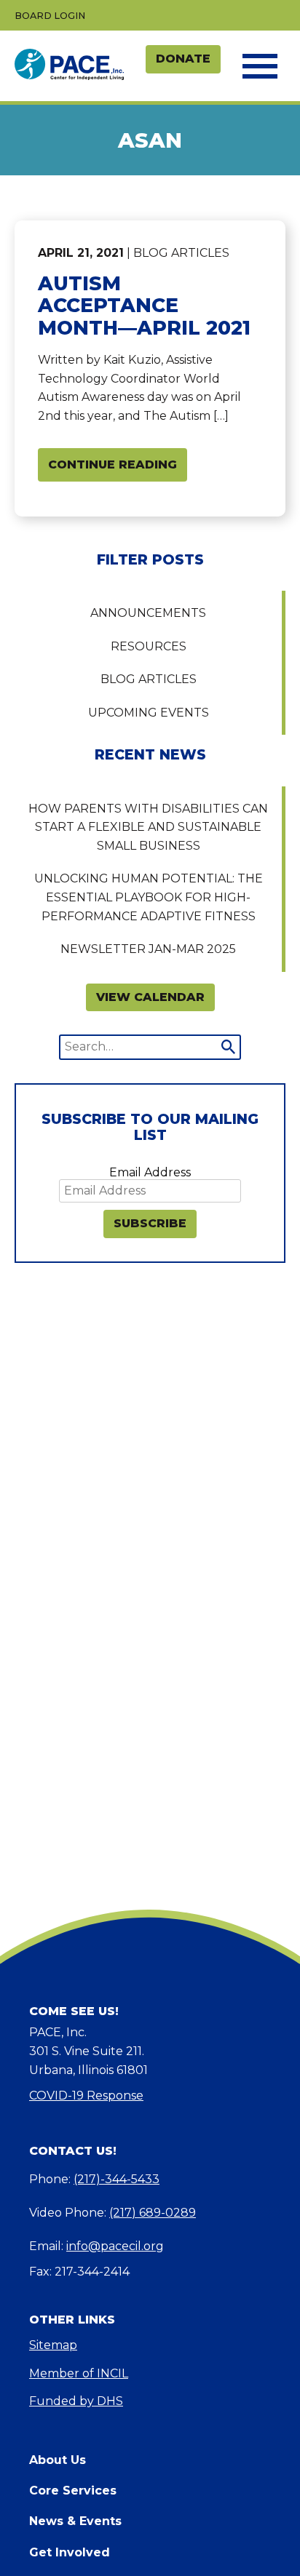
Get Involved (70, 2552)
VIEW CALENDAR (150, 997)
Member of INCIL (79, 2373)
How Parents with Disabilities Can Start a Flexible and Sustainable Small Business (148, 827)
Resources (149, 646)
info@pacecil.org (115, 2246)
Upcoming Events (149, 713)
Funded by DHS (76, 2401)
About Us (58, 2460)
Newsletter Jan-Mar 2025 (148, 949)
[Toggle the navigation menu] (258, 66)
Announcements (148, 613)
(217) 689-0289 (153, 2213)
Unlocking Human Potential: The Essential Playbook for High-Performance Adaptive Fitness (149, 897)
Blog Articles (149, 679)
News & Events (75, 2521)
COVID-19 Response (86, 2096)
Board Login (50, 16)
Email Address (150, 1172)
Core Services (73, 2491)
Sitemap (53, 2345)
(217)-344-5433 (117, 2179)
